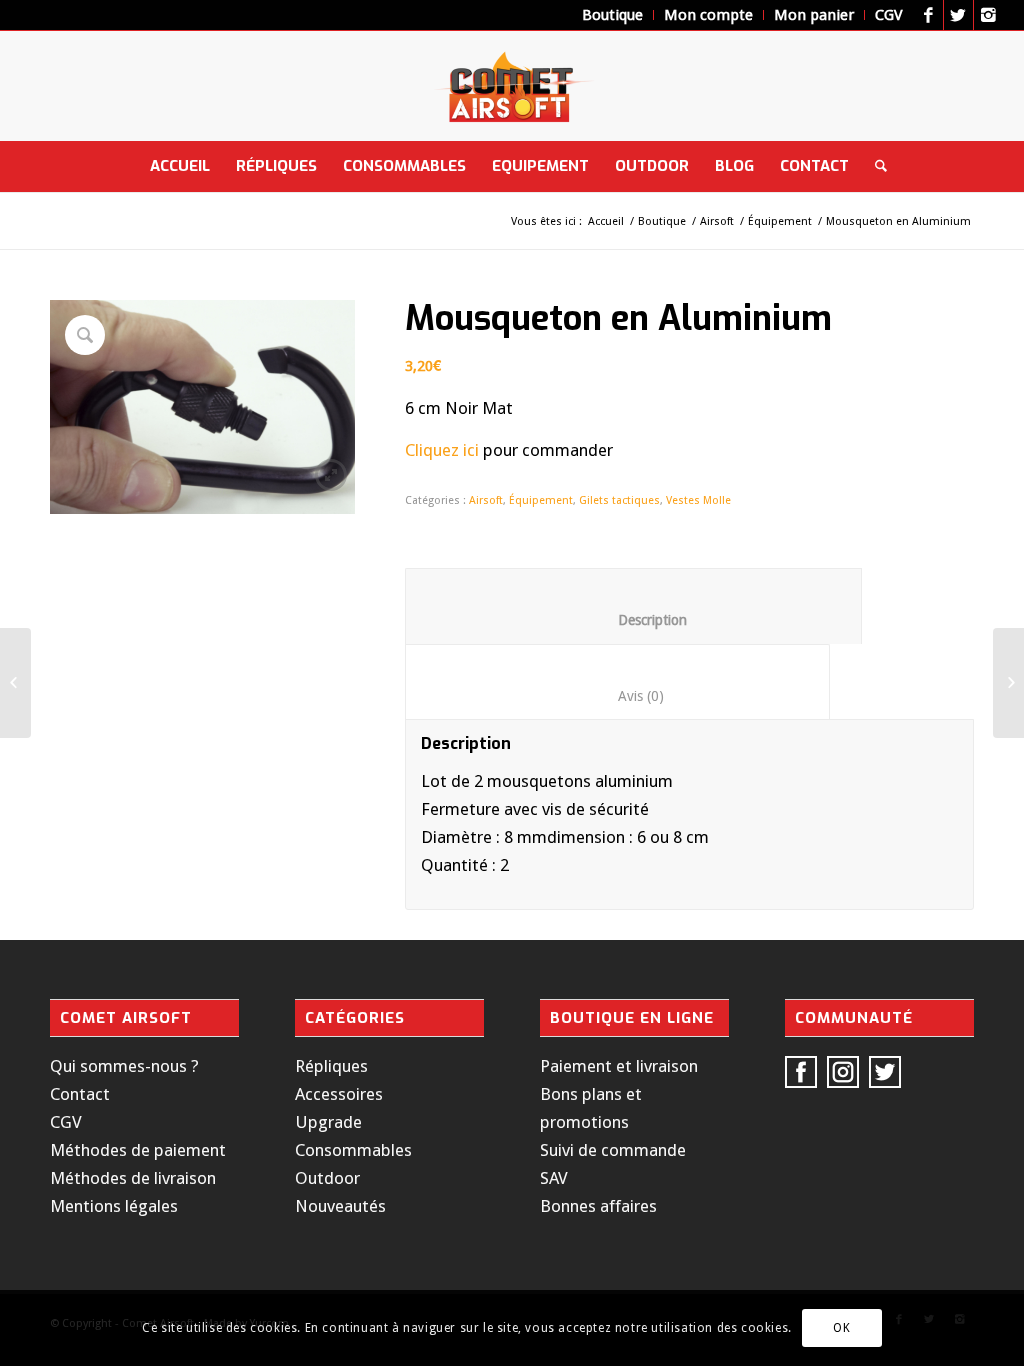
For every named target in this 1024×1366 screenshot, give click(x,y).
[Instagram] (989, 15)
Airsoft (717, 221)
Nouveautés (340, 1206)
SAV (554, 1178)
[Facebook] (928, 15)
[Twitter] (958, 15)
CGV (66, 1122)
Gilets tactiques (619, 500)
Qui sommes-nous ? (124, 1066)
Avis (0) (618, 696)
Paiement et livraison (619, 1066)
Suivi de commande (613, 1150)
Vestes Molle (698, 500)
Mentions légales (114, 1206)
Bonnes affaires (598, 1206)
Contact (80, 1094)
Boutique (662, 221)
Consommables (353, 1150)
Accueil (606, 221)
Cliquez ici (442, 450)
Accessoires (339, 1094)
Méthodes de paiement (138, 1150)
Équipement (780, 221)
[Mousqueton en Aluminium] (1008, 683)
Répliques (331, 1066)
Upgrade (328, 1122)
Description (634, 620)
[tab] (633, 606)
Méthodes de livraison (133, 1178)
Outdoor (327, 1178)
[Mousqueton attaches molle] (15, 683)
